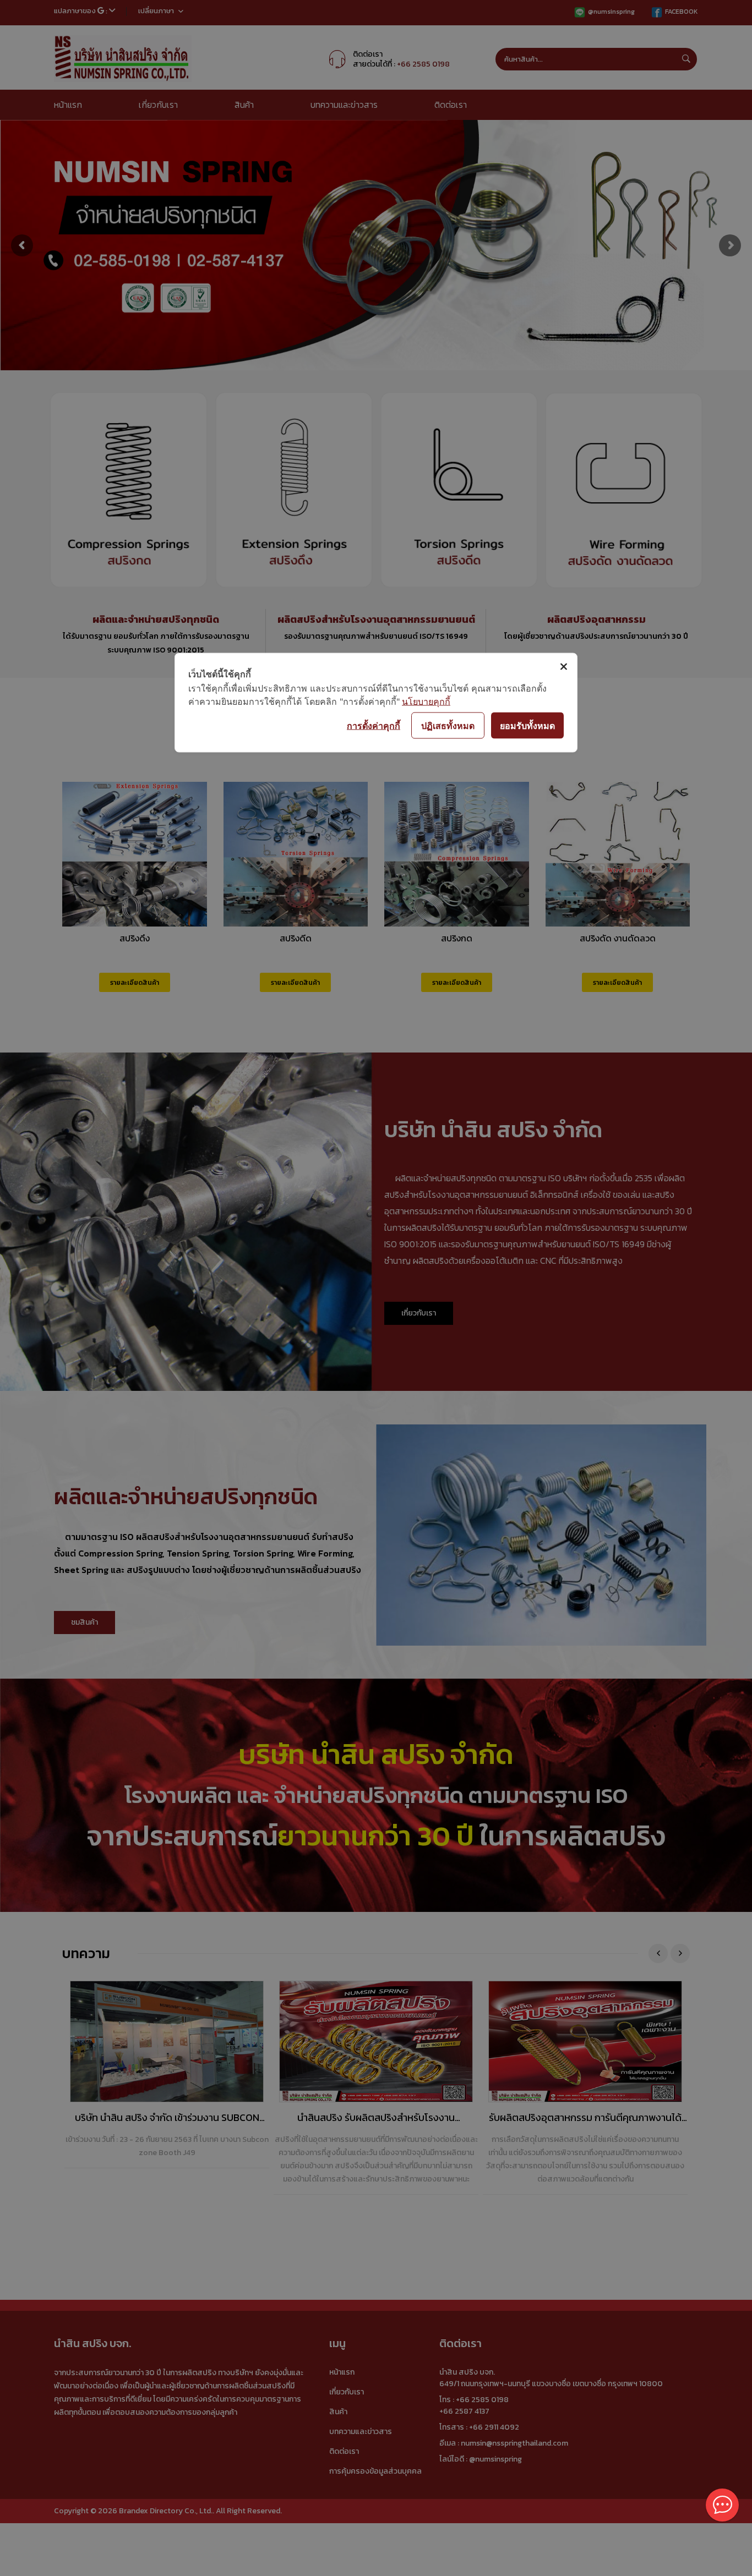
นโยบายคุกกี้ (426, 701)
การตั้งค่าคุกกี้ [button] (374, 725)
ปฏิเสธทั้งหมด (448, 725)
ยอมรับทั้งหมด (527, 725)
